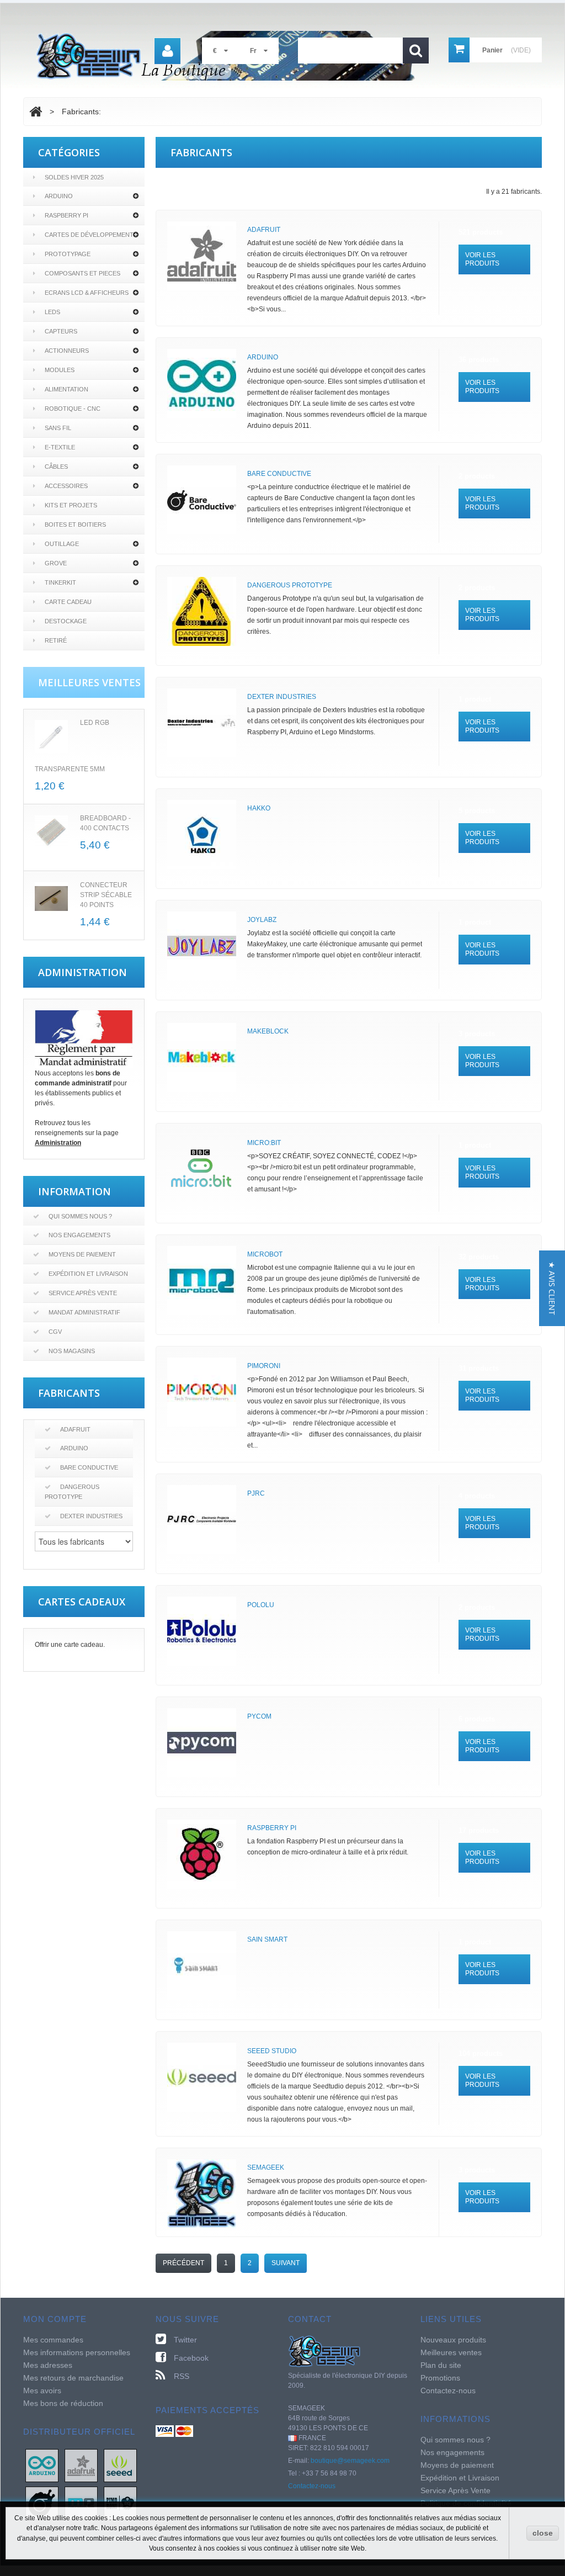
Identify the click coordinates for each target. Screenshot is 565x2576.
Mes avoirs (42, 2391)
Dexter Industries (91, 1516)
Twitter (185, 2340)
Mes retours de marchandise (73, 2378)
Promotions (440, 2378)
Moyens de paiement (82, 1254)
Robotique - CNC (73, 409)
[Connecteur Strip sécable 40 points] (51, 899)
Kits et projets (71, 505)
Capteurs (61, 331)
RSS (182, 2376)
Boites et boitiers (75, 524)
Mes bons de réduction (63, 2403)
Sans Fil (58, 428)
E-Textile (60, 447)
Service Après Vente (83, 1293)
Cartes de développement (89, 235)
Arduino (59, 196)
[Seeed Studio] (202, 2077)
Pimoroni (264, 1366)
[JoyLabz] (202, 946)
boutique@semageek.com (350, 2461)
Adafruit (75, 1429)
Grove (56, 563)
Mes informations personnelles (77, 2352)
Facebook (191, 2358)
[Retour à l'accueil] (36, 112)
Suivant (286, 2263)
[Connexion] (167, 51)
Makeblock (268, 1031)
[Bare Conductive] (202, 500)
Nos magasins (72, 1351)
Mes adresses (48, 2365)
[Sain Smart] (202, 1966)
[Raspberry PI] (202, 1854)
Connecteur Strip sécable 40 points (106, 895)
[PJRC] (202, 1520)
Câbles (56, 467)
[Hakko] (202, 834)
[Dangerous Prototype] (202, 611)
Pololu (261, 1605)
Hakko (259, 808)
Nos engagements (79, 1235)
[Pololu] (202, 1631)
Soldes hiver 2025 (74, 177)
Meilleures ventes (451, 2352)
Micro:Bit (264, 1143)
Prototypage (68, 254)
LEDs (52, 312)
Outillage (62, 544)
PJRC (256, 1493)
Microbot (265, 1254)
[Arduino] (202, 383)
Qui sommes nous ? (80, 1216)
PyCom (259, 1716)
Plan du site (441, 2365)
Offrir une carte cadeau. (70, 1645)
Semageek (266, 2167)
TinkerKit (60, 582)
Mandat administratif (84, 1312)
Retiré (56, 640)
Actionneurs (67, 351)
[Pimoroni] (202, 1392)
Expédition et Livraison (88, 1274)
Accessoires (66, 486)
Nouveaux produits (453, 2340)
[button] (552, 1288)
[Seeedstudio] (120, 2465)
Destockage (66, 621)
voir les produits (482, 259)
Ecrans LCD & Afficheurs (87, 293)
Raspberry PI (66, 215)
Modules (60, 370)
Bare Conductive (89, 1467)
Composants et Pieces (82, 273)
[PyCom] (202, 1743)
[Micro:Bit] (202, 1169)
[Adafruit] (202, 256)
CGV (55, 1332)
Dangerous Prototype (72, 1492)
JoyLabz (262, 920)
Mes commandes (53, 2340)
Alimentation (66, 389)
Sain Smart (267, 1939)
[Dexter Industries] (202, 723)
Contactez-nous (312, 2486)
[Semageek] (202, 2194)
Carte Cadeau (68, 602)
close (543, 2533)
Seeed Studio (272, 2051)
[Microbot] (202, 1281)
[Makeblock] (202, 1058)
